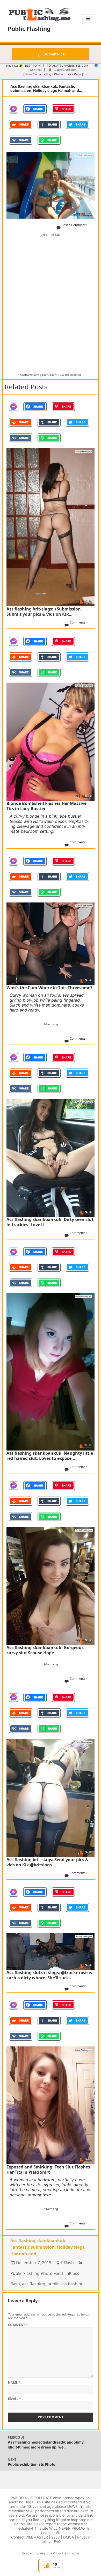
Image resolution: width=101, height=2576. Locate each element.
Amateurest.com (30, 375)
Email (15, 2399)
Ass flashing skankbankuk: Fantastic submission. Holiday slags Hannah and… (47, 2247)
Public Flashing (29, 28)
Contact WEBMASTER (30, 2537)
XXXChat (36, 70)
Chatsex (59, 74)
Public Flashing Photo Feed (37, 2273)
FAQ (57, 2542)
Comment (18, 2325)
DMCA (68, 2537)
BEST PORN (33, 66)
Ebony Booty (49, 375)
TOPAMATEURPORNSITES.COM (67, 66)
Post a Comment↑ (74, 225)
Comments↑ (78, 622)
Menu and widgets (88, 25)
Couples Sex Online (71, 375)
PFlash (67, 2263)
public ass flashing (66, 2284)
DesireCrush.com (65, 70)
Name (14, 2383)
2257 (56, 2537)
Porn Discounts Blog (38, 74)
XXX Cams (75, 74)
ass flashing (34, 2284)
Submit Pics (54, 54)
